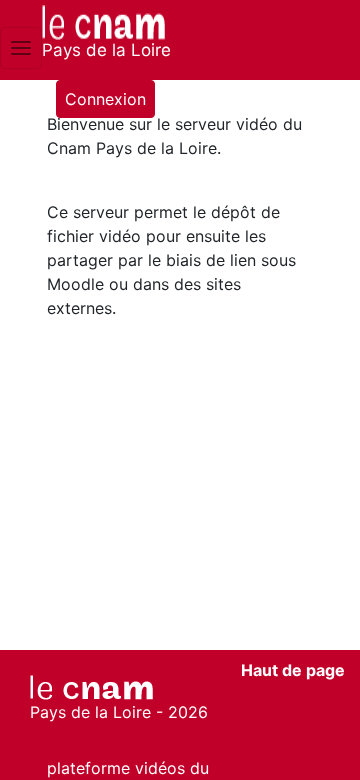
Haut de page (293, 670)
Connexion (105, 99)
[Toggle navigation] (21, 48)
